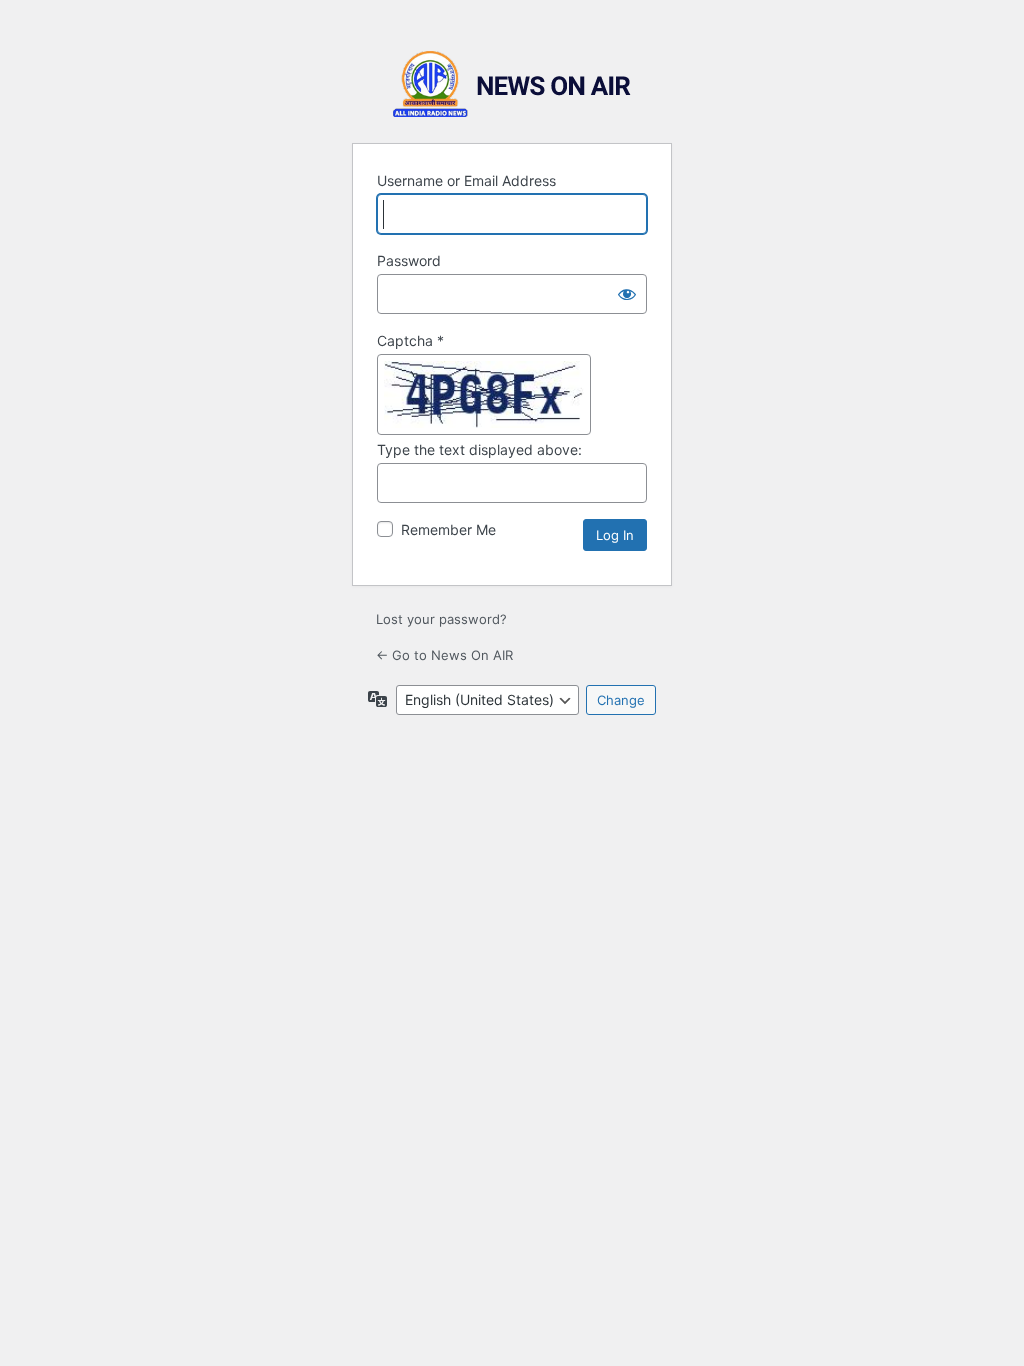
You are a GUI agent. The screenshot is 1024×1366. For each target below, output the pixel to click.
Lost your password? (441, 619)
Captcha (410, 340)
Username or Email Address (466, 180)
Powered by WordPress (512, 84)
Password (409, 260)
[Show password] (627, 294)
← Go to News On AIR (444, 655)
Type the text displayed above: (479, 449)
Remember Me (448, 529)
